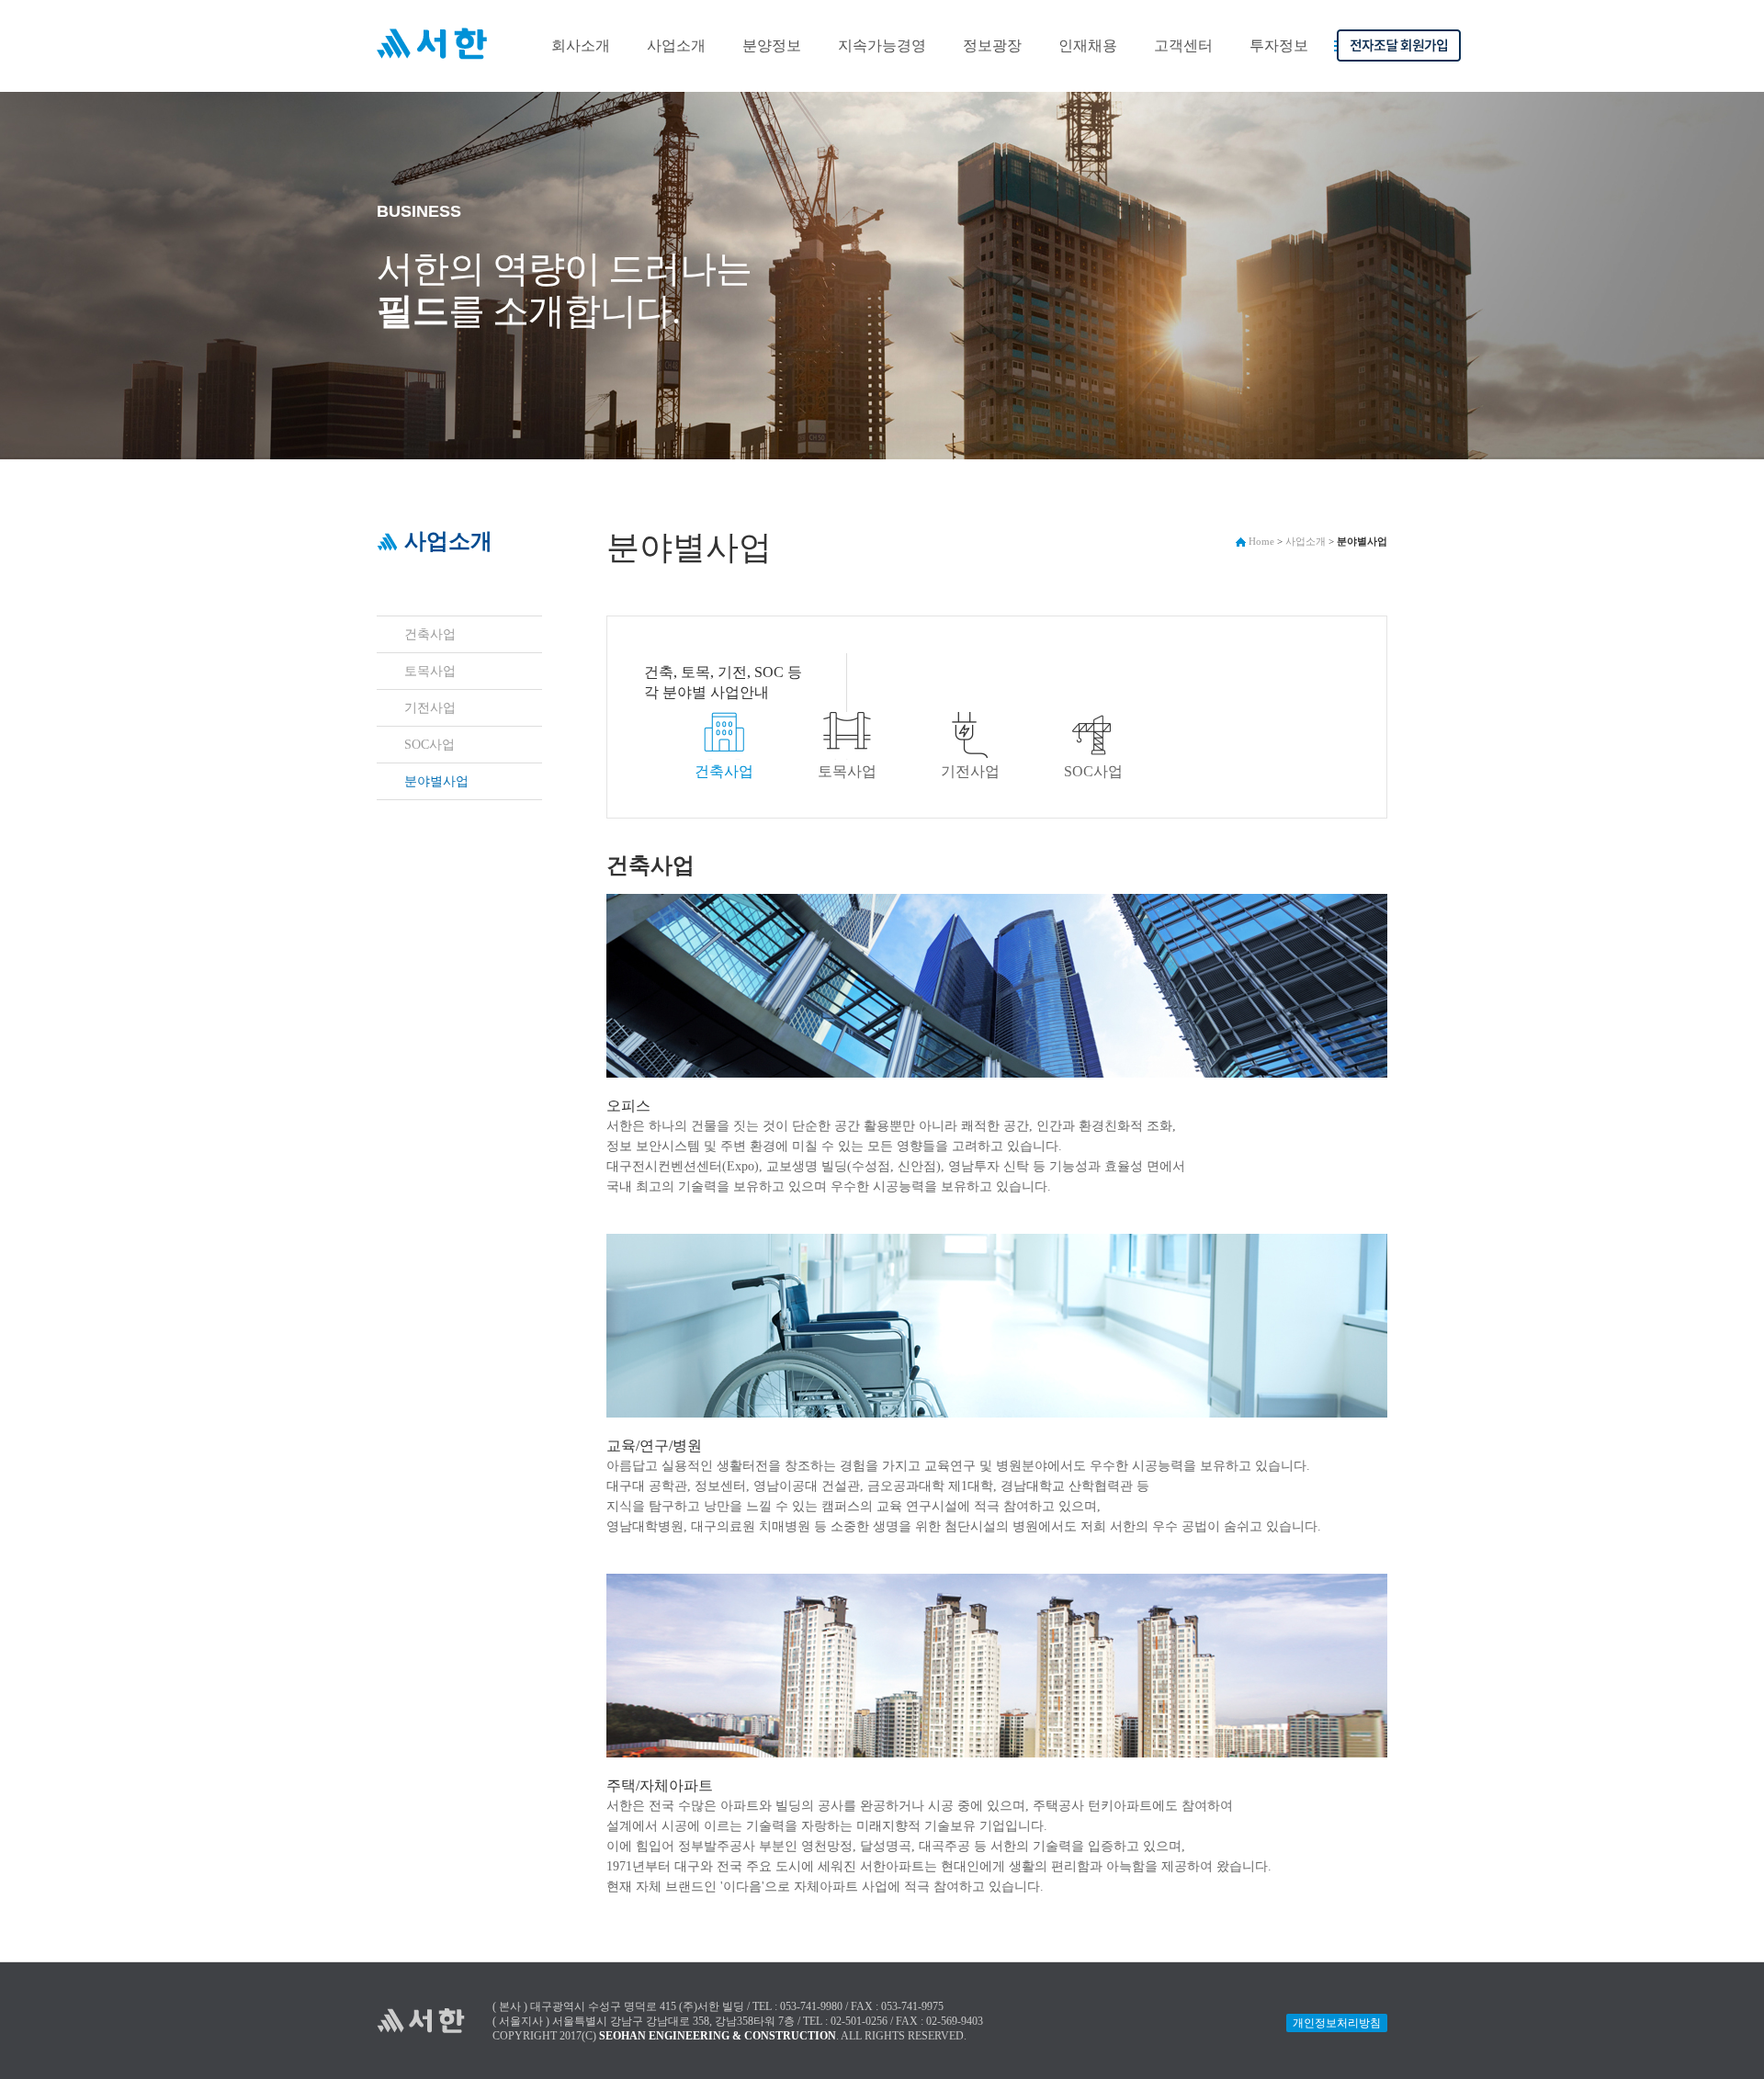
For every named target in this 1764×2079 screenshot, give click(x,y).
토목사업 (430, 671)
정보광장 (992, 45)
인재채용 (1088, 45)
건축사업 (430, 634)
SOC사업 (430, 745)
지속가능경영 (882, 45)
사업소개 (676, 45)
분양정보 (772, 45)
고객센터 (1183, 45)
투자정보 (1279, 45)
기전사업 (430, 708)
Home (1260, 541)
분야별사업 (436, 781)
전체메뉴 (1340, 79)
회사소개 (581, 45)
